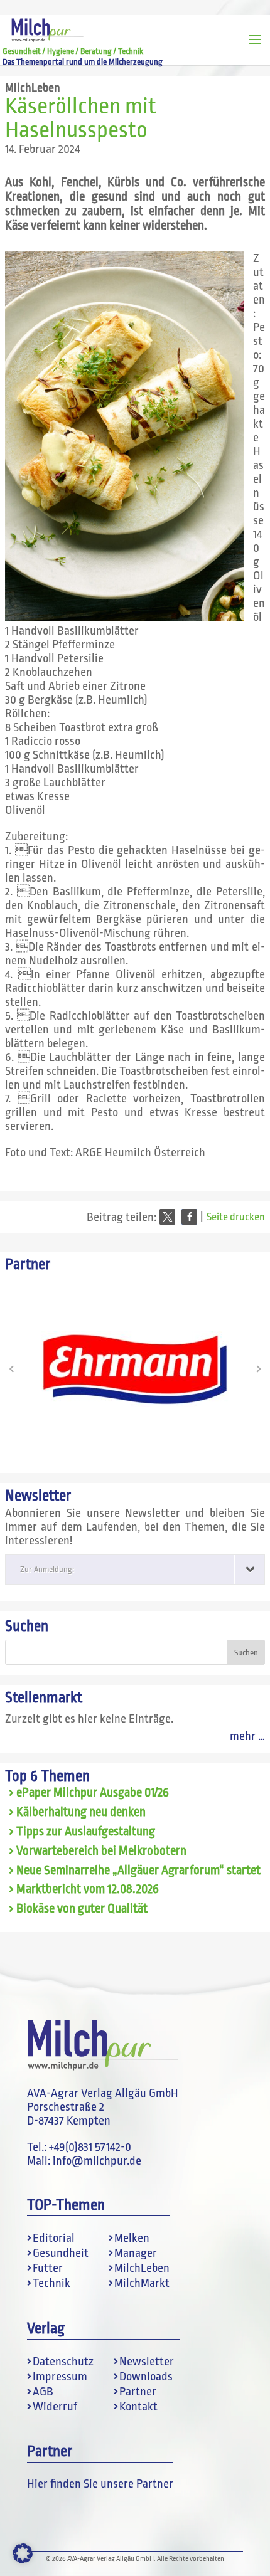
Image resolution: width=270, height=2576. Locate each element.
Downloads (146, 2377)
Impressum (60, 2377)
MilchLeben (33, 88)
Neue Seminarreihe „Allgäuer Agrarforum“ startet (138, 1871)
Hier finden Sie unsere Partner (100, 2484)
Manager (136, 2253)
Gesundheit (61, 2253)
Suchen (27, 1626)
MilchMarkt (142, 2283)
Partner (138, 2392)
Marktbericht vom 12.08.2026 (88, 1889)
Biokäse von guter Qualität (82, 1909)
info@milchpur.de (97, 2161)
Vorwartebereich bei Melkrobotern (101, 1851)
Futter (48, 2268)
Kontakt (138, 2407)
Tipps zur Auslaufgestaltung (86, 1832)
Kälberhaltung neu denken (81, 1812)
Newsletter (147, 2362)
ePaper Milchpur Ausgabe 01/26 (93, 1793)
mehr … (247, 1736)
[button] (167, 1217)
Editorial (54, 2238)
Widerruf (55, 2407)
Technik (51, 2283)
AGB (43, 2392)
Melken (132, 2238)
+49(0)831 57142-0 (90, 2147)
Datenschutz (63, 2362)
